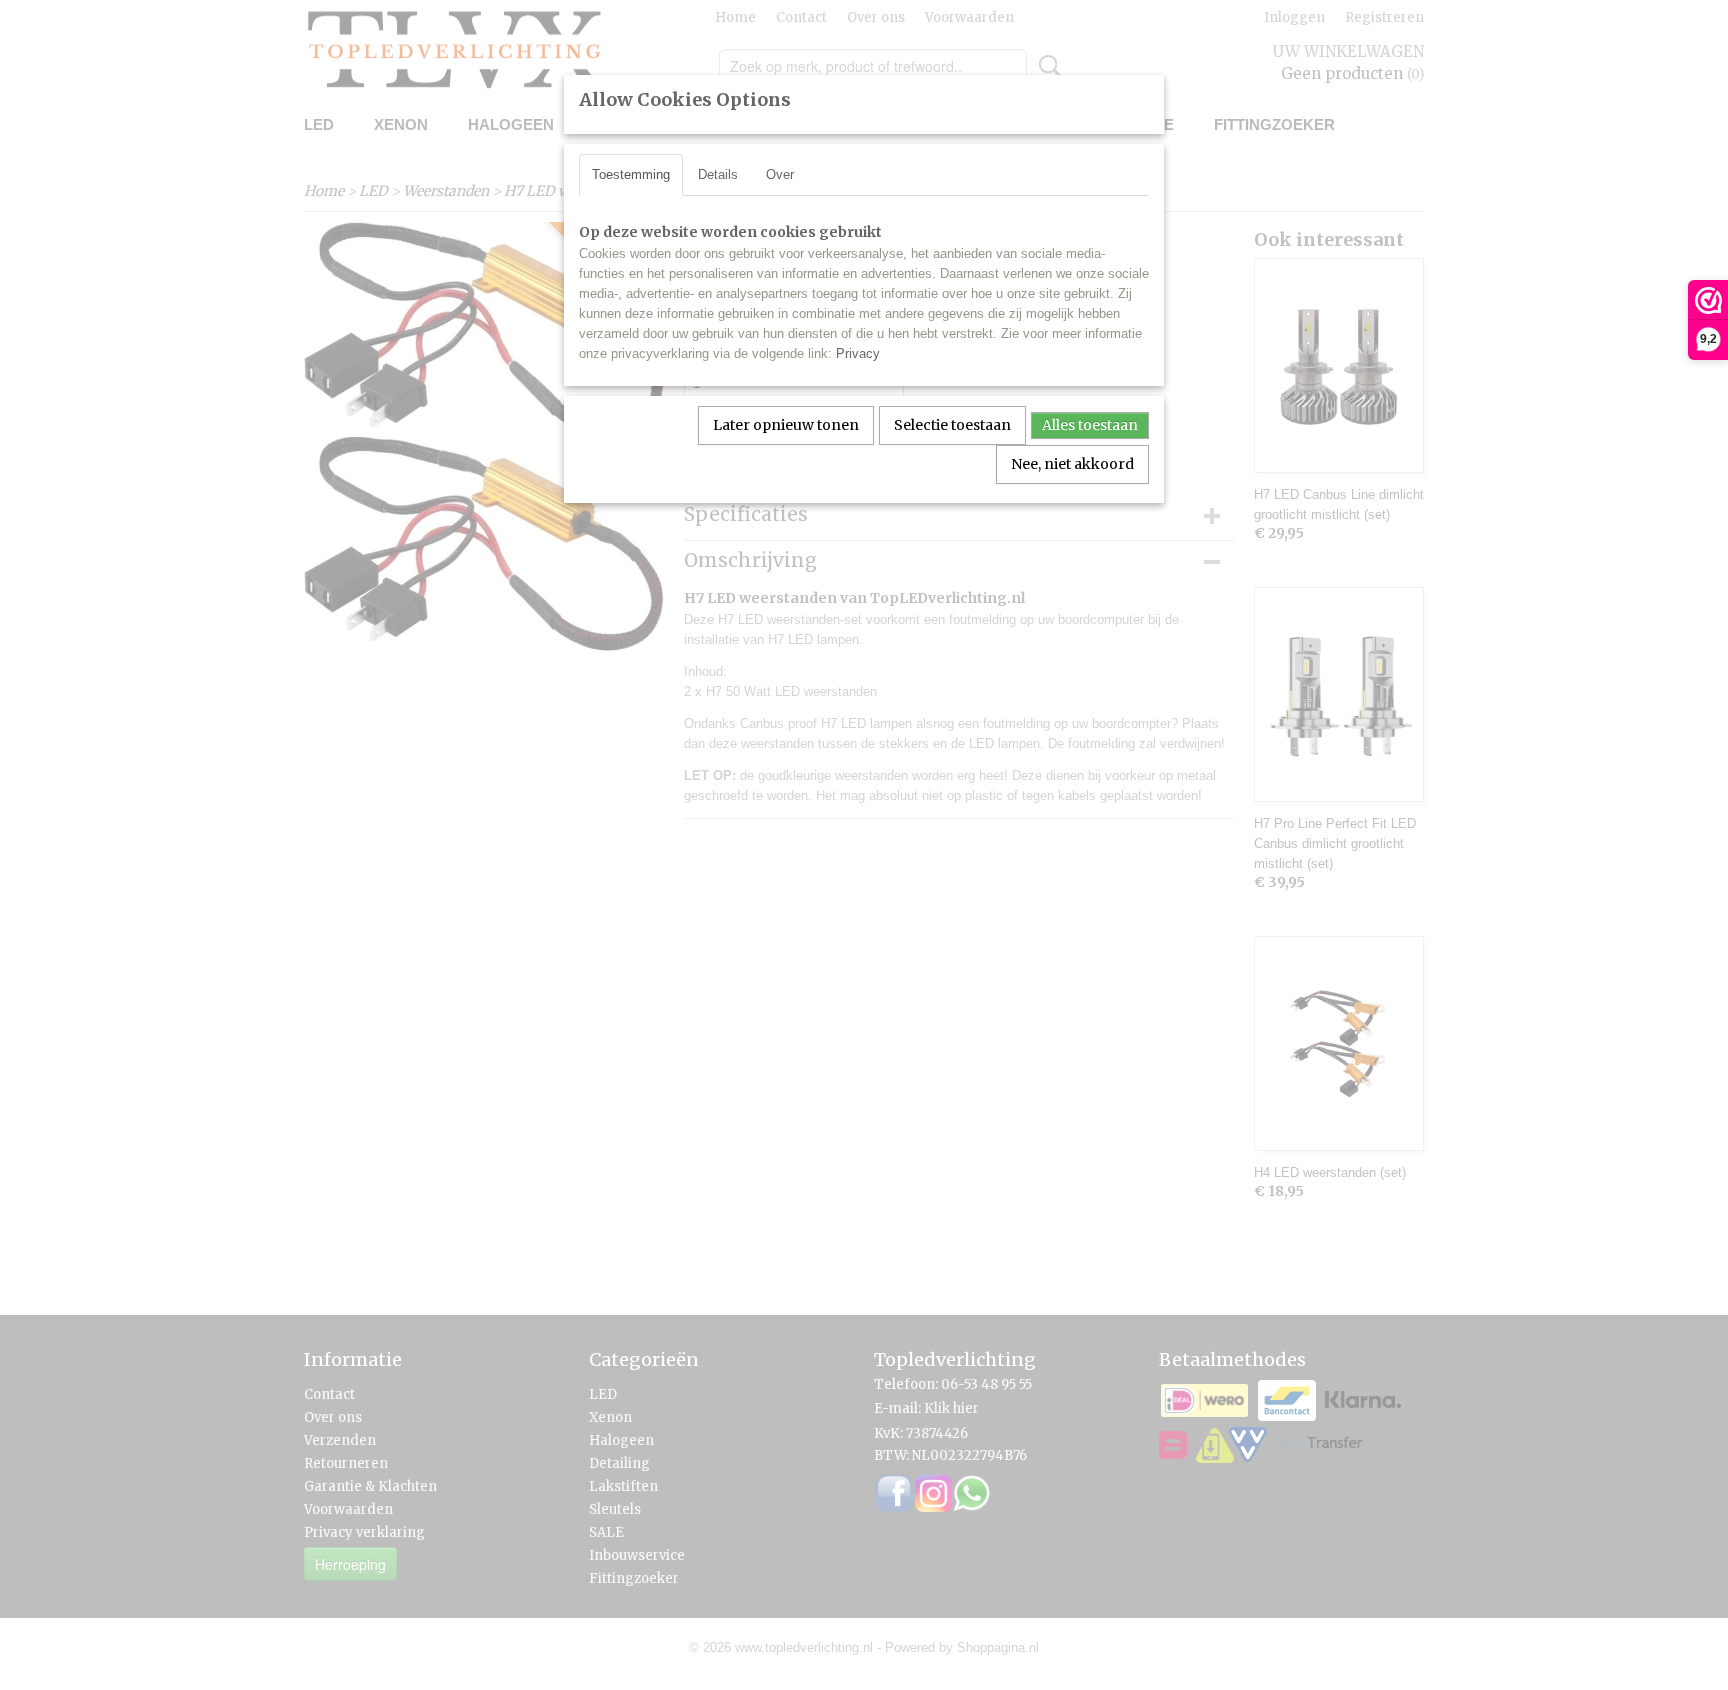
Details (718, 174)
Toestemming (631, 174)
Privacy (858, 353)
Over (780, 174)
